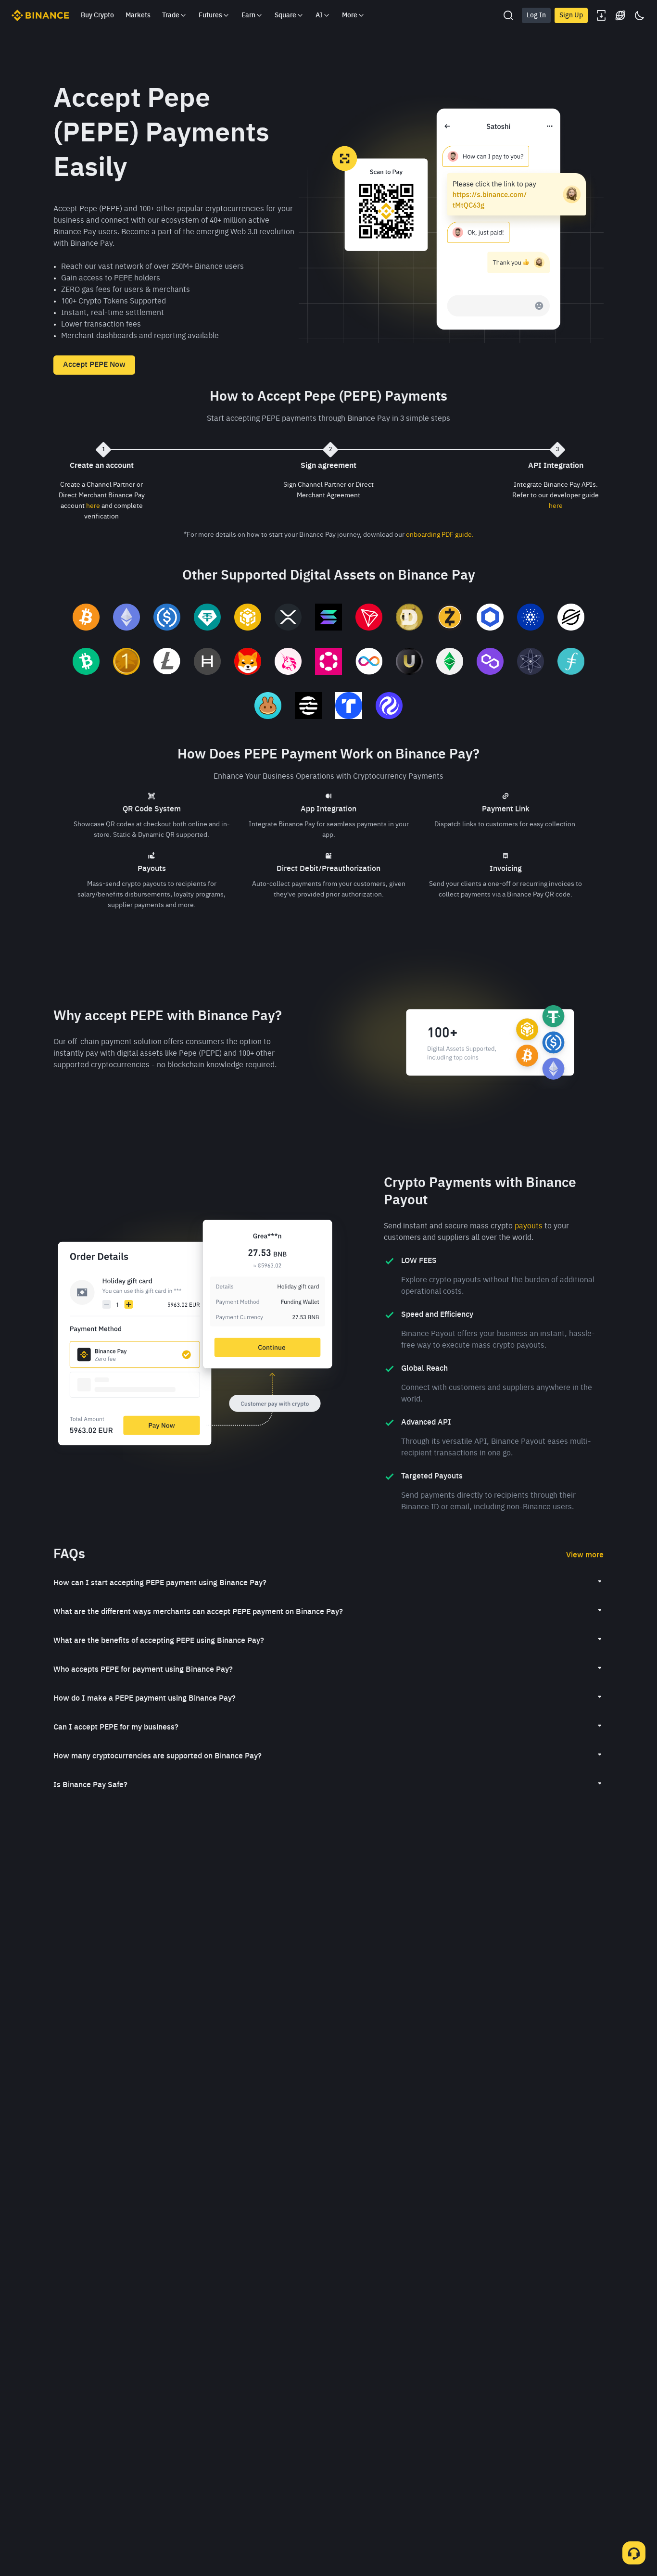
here (93, 506)
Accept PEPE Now (94, 365)
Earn (248, 15)
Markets (138, 15)
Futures (210, 15)
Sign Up (571, 15)
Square (285, 15)
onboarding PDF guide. (440, 535)
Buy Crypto (97, 15)
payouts (529, 1226)
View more (585, 1555)
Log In (536, 15)
